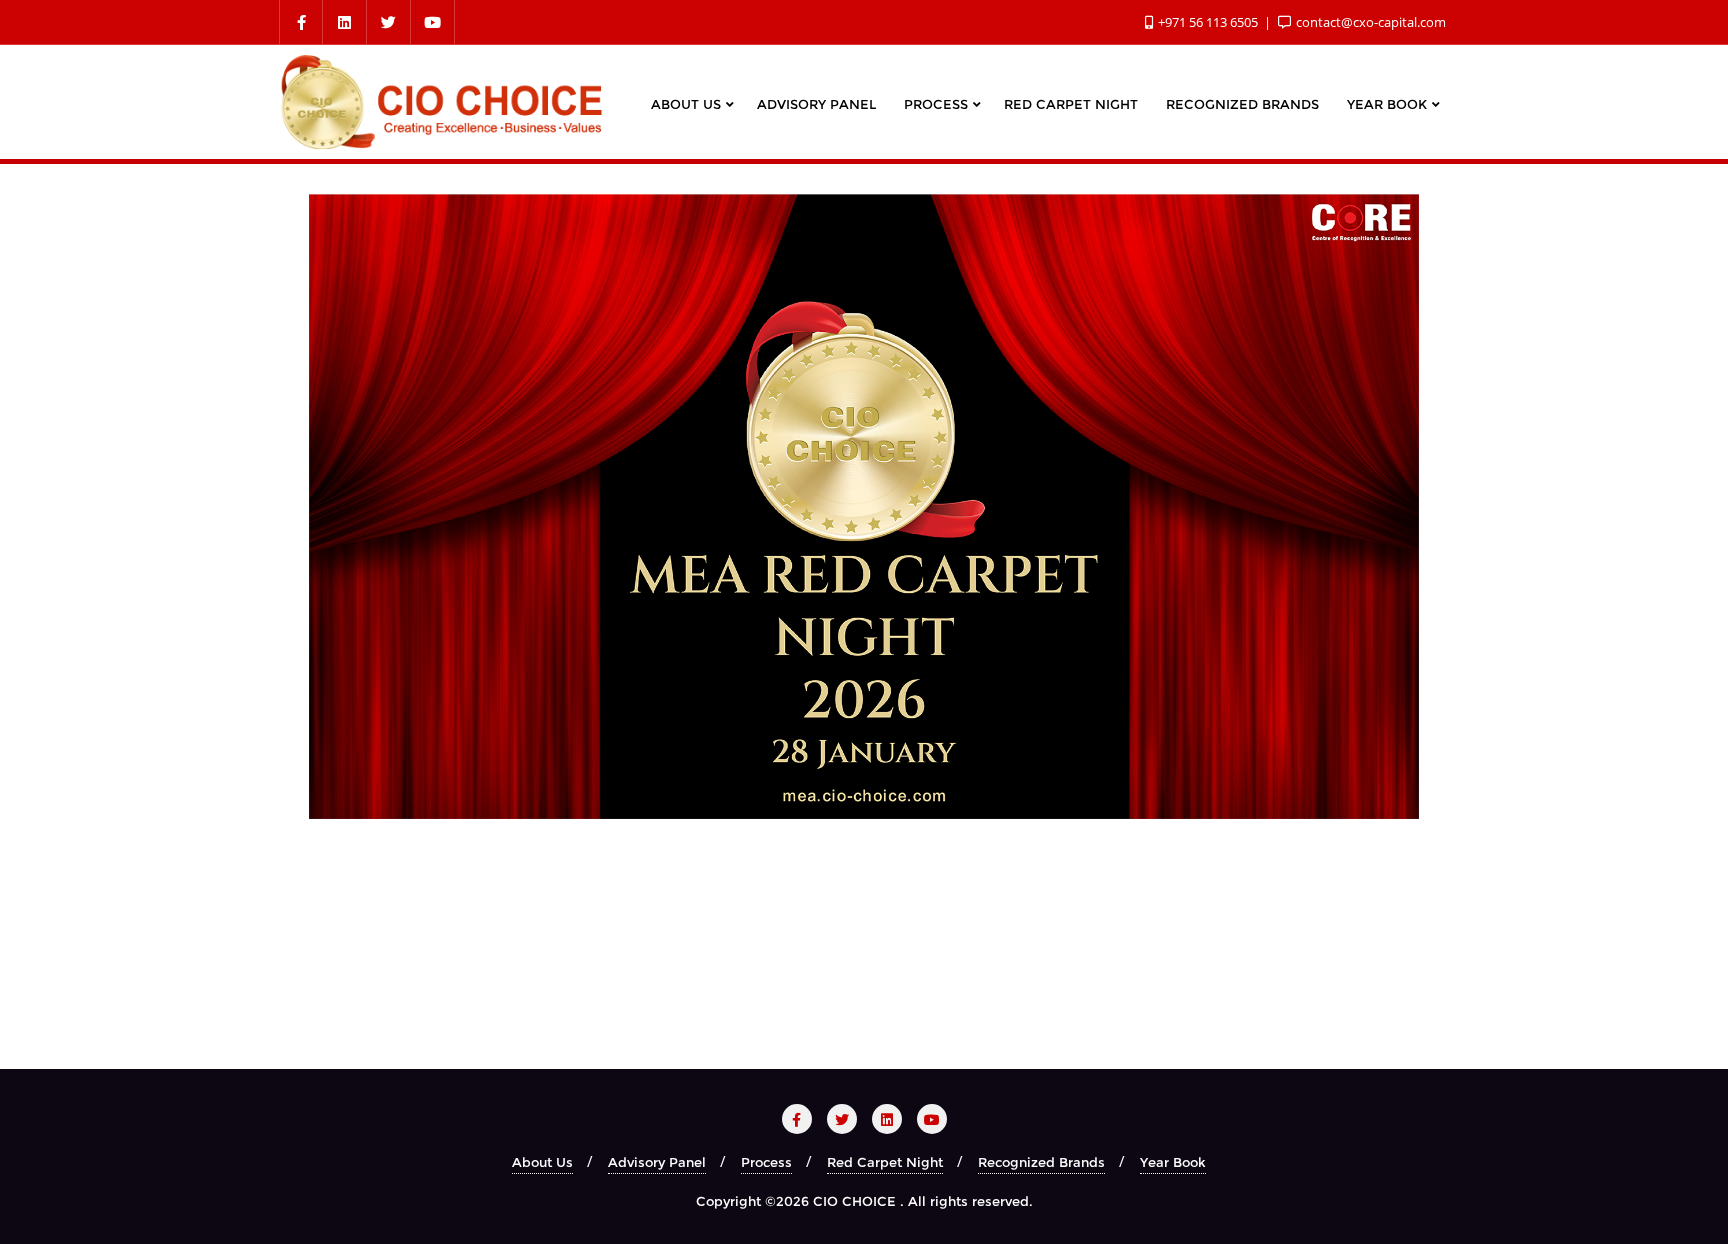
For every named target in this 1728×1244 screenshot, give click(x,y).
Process (766, 1162)
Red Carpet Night (885, 1162)
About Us (542, 1162)
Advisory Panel (657, 1162)
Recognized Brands (1041, 1162)
